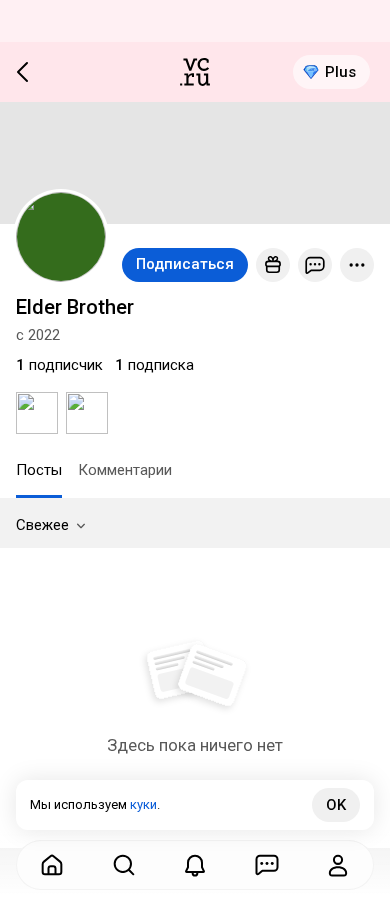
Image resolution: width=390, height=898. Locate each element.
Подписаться (185, 264)
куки (143, 804)
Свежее (42, 525)
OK (336, 805)
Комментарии (125, 470)
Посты (39, 470)
